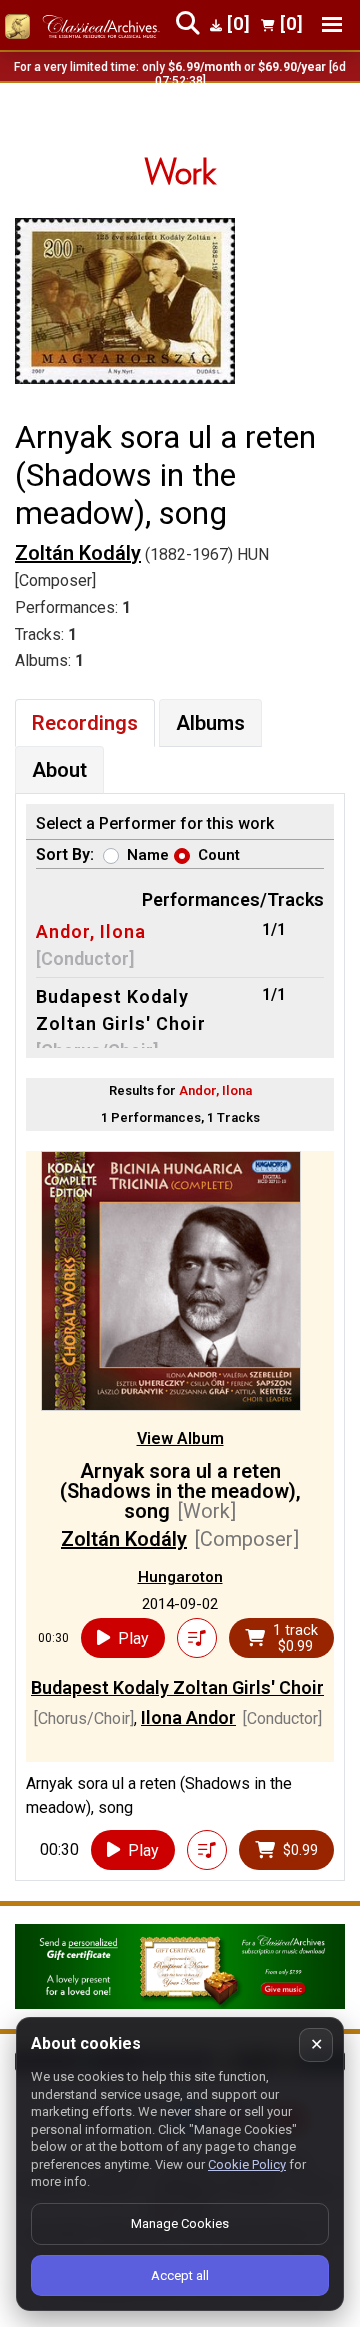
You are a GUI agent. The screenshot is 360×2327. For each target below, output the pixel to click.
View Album (180, 1438)
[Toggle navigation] (332, 24)
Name (148, 855)
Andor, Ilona (91, 931)
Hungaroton (180, 1577)
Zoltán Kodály (78, 553)
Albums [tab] (210, 723)
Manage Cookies (180, 2223)
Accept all (180, 2275)
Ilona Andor (188, 1717)
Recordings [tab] (85, 723)
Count (219, 855)
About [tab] (59, 770)
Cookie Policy (247, 2164)
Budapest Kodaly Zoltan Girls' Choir (177, 1687)
